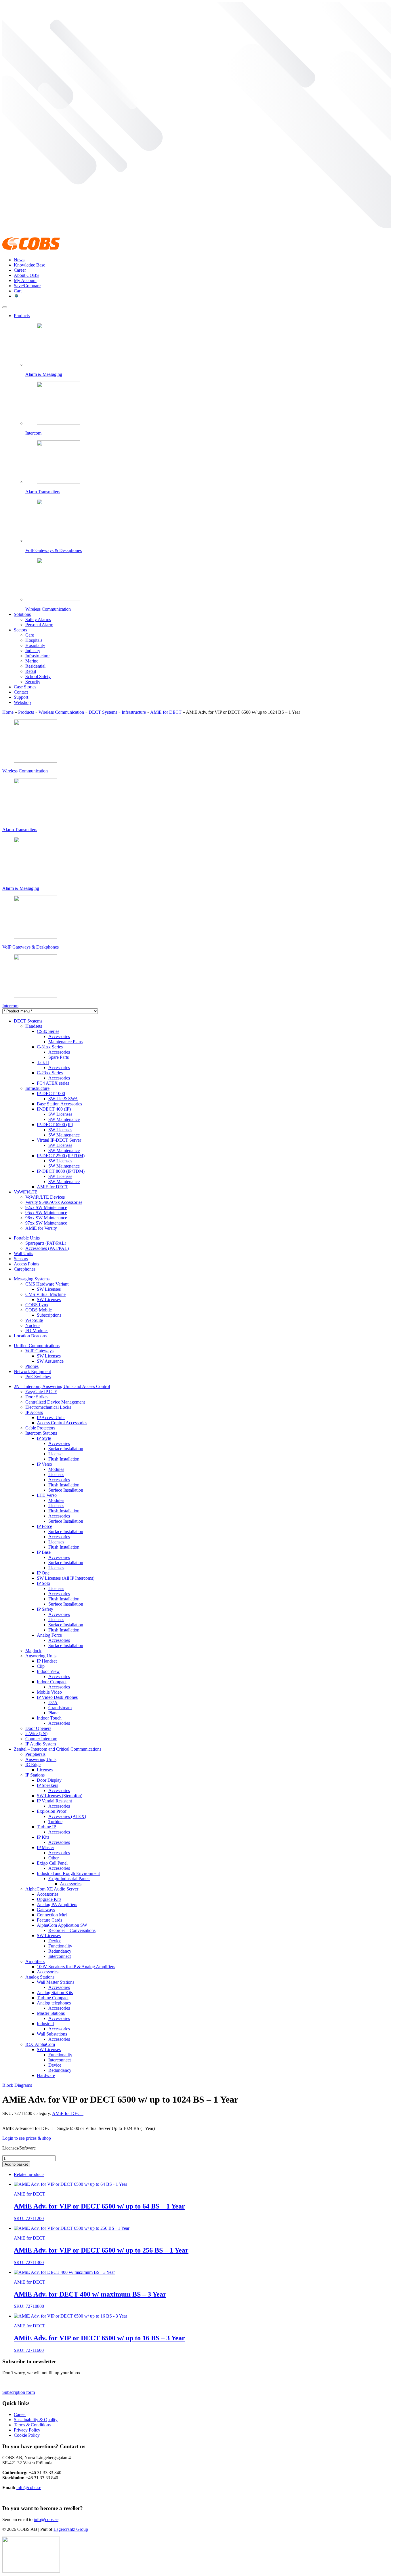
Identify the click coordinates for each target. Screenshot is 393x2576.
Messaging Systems (32, 1279)
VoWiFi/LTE (26, 1192)
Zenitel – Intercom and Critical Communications (58, 1749)
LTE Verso (47, 1495)
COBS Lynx (37, 1305)
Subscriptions (49, 1315)
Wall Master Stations (56, 1982)
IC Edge (33, 1765)
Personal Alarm (39, 625)
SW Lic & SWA (63, 1099)
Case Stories (25, 687)
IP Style (44, 1438)
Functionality (60, 1946)
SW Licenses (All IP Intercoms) (66, 1578)
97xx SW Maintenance (46, 1223)
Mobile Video (49, 1692)
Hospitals (34, 640)
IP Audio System (41, 1744)
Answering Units (41, 1656)
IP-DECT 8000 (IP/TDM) (61, 1171)
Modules (56, 1469)
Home (8, 712)
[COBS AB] (31, 250)
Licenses (56, 1474)
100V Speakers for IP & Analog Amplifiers (76, 1967)
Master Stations (51, 2013)
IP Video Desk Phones (57, 1697)
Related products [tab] (29, 2174)
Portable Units (27, 1238)
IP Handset (47, 1661)
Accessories (59, 1036)
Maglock (33, 1651)
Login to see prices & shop (27, 2138)
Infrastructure (37, 656)
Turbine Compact (53, 1998)
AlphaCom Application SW (62, 1925)
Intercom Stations (41, 1433)
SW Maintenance (64, 1119)
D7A (53, 1702)
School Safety (38, 676)
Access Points (26, 1264)
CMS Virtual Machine (45, 1294)
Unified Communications (37, 1346)
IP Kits (43, 1837)
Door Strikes (37, 1397)
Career (20, 270)
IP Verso (44, 1464)
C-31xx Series (50, 1047)
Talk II (43, 1062)
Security (33, 682)
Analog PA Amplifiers (57, 1904)
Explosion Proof (52, 1811)
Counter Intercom (41, 1739)
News (19, 260)
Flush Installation (64, 1459)
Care (30, 635)
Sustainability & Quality (36, 2420)
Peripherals (35, 1754)
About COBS (26, 275)
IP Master (45, 1847)
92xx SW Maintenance (46, 1207)
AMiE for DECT (166, 712)
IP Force (44, 1526)
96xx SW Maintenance (46, 1218)
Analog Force (49, 1635)
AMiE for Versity (41, 1228)
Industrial (45, 2024)
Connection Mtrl (52, 1915)
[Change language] (16, 296)
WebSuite (34, 1320)
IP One (43, 1573)
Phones (32, 1366)
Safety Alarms (38, 619)
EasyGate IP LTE (41, 1392)
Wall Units (23, 1253)
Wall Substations (52, 2034)
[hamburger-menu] (5, 307)
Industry (33, 651)
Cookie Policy (27, 2435)
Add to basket (16, 2164)
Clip (41, 1666)
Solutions (22, 614)
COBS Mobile (39, 1310)
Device (55, 1941)
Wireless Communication (61, 712)
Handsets (34, 1026)
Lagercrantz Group (71, 2529)
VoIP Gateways (39, 1351)
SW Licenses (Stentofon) (60, 1796)
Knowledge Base (29, 265)
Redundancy (60, 1951)
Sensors (21, 1259)
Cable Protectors (40, 1428)
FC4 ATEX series (53, 1083)
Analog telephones (54, 2003)
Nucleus (33, 1325)
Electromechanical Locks (48, 1407)
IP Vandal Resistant (54, 1801)
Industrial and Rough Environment (68, 1873)
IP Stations (35, 1775)
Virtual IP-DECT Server (59, 1140)
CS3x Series (48, 1031)
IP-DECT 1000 (51, 1093)
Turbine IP (46, 1827)
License (55, 1454)
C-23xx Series (50, 1073)
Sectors (20, 630)
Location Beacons (30, 1336)
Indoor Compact (52, 1682)
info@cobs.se (29, 2488)
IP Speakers (47, 1785)
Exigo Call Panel (52, 1863)
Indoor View (48, 1671)
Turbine (55, 1822)
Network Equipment (32, 1371)
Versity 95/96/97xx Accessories (54, 1202)
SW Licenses (60, 1114)
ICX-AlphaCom (40, 2044)
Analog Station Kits (55, 1993)
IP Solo (43, 1583)
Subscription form (19, 2392)
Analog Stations (40, 1977)
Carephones (25, 1269)
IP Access (34, 1412)
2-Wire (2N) (36, 1733)
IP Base (44, 1552)
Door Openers (38, 1728)
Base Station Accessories (59, 1104)
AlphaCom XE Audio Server (52, 1889)
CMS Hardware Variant (47, 1284)
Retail (31, 671)
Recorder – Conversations (72, 1930)
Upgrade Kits (49, 1899)
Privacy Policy (27, 2430)
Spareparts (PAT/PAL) (46, 1243)
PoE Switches (38, 1377)
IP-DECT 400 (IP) (54, 1109)
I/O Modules (37, 1331)
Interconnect (60, 1956)
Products (22, 316)
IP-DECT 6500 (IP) (55, 1125)
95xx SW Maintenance (46, 1213)
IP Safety (45, 1609)
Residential (35, 666)
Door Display (49, 1780)
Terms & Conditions (32, 2425)
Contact (21, 692)
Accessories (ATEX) (67, 1816)
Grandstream (60, 1708)
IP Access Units (51, 1418)
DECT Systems (103, 712)
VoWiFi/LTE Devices (45, 1197)
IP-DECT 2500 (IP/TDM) (61, 1156)
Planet (54, 1713)
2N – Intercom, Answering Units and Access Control (62, 1386)
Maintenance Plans (65, 1042)
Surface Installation (66, 1449)
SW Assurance (50, 1361)
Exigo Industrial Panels (69, 1879)
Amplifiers (35, 1961)
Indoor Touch (49, 1718)
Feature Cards (49, 1920)
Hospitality (35, 645)
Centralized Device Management (55, 1402)
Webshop (22, 702)
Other (54, 1858)
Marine (32, 661)
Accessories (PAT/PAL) (47, 1248)
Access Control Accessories (62, 1423)
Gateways (46, 1910)
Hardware (46, 2075)
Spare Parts (59, 1057)
